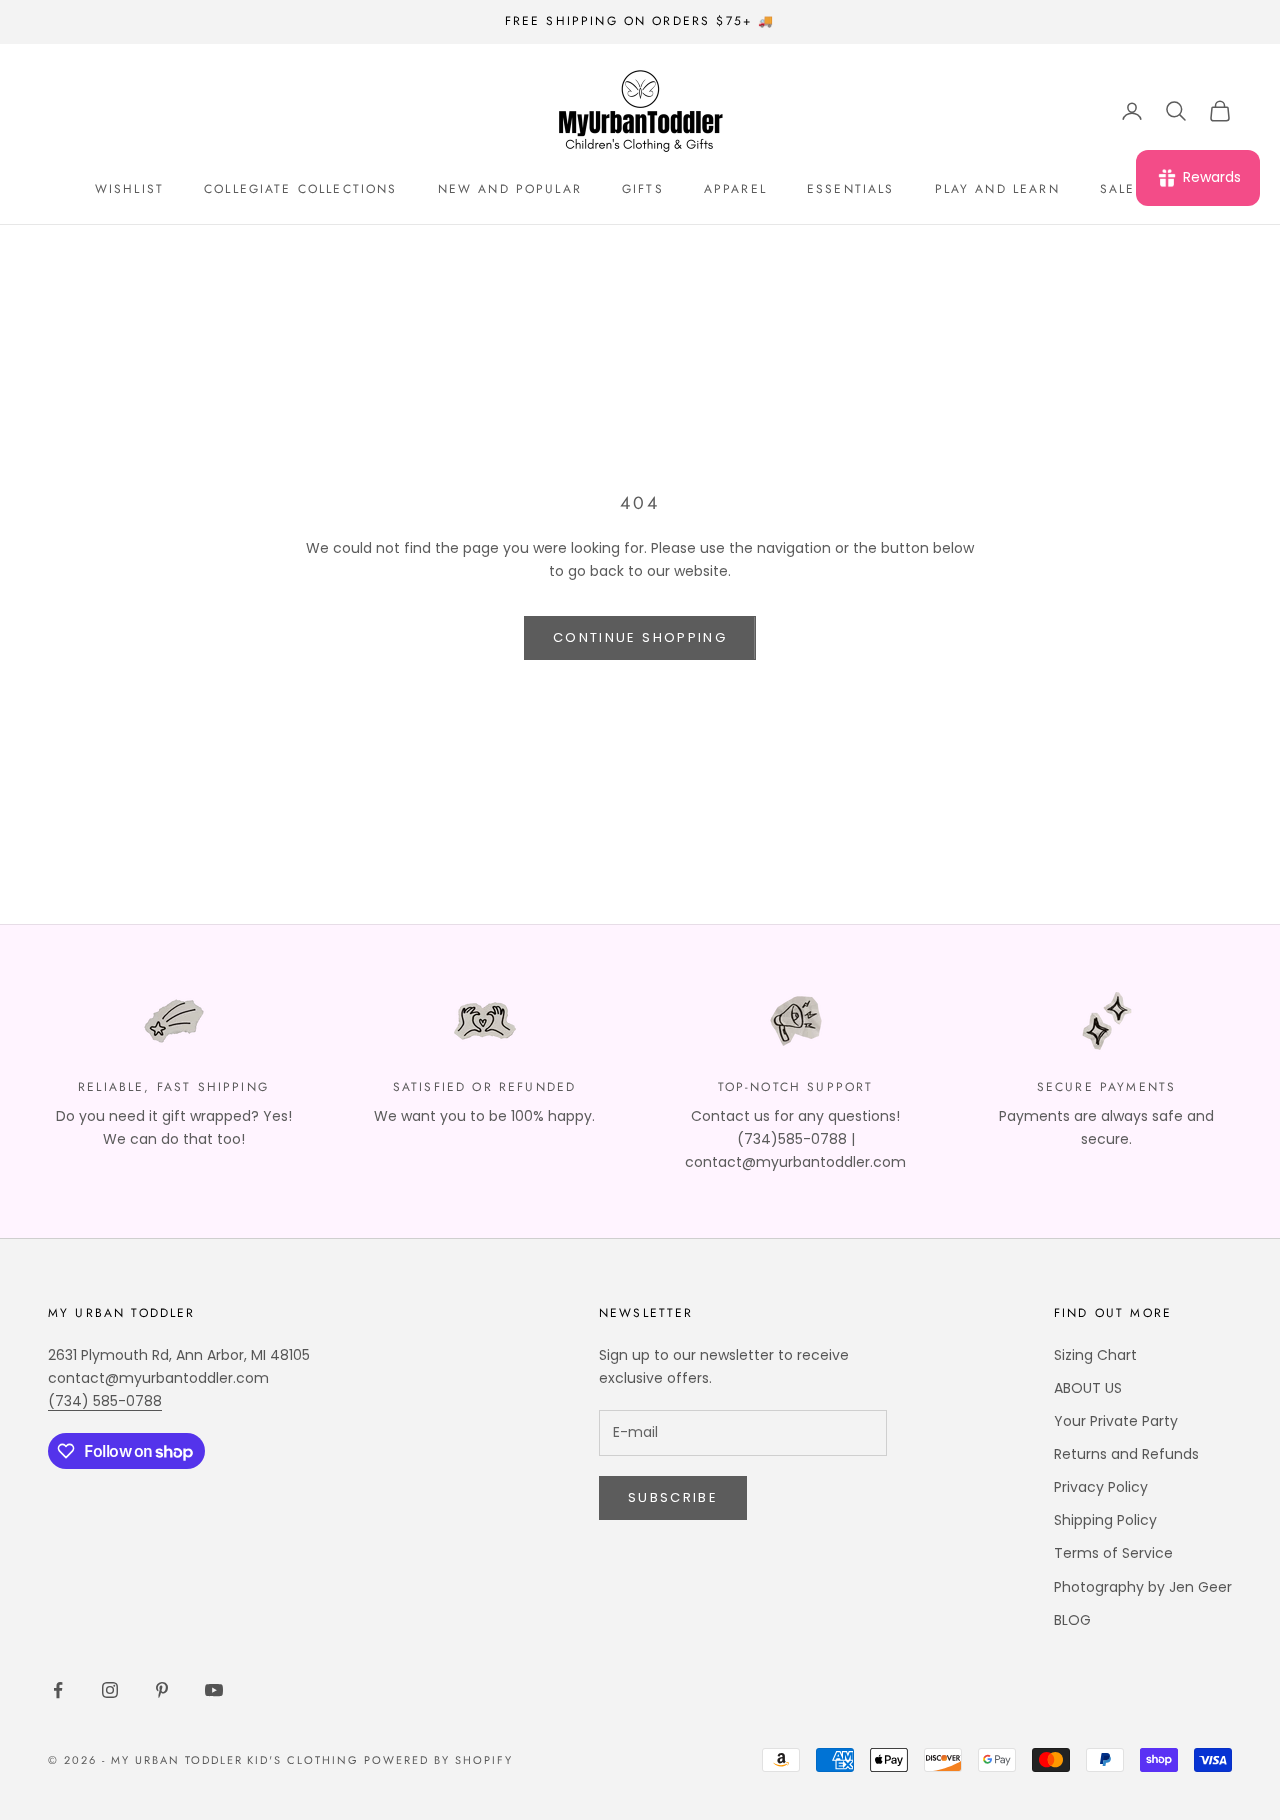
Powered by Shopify (438, 1760)
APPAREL (735, 189)
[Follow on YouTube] (214, 1690)
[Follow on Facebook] (58, 1690)
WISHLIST (129, 189)
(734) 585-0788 (105, 1401)
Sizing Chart (1095, 1355)
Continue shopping (640, 637)
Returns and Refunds (1126, 1454)
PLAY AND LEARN (997, 189)
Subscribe (673, 1497)
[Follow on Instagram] (110, 1690)
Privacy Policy (1101, 1487)
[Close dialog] (1234, 1535)
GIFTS (643, 189)
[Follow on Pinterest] (162, 1690)
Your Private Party (1116, 1421)
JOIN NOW (1035, 1741)
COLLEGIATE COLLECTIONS (301, 189)
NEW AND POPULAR (510, 189)
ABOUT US (1088, 1388)
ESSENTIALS (851, 189)
